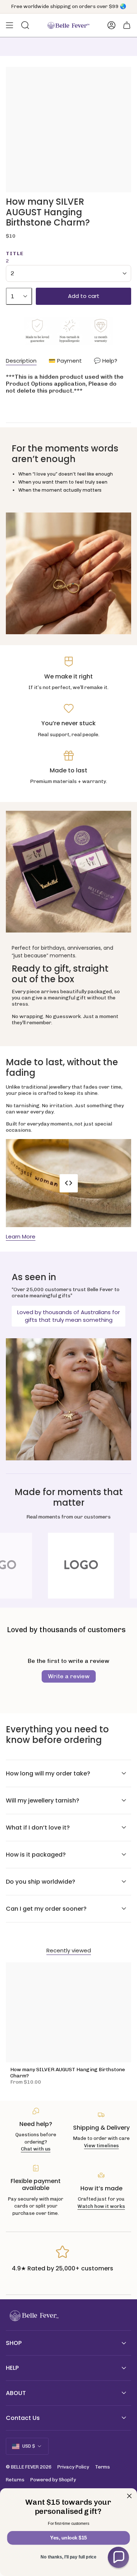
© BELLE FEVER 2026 (29, 2467)
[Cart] (127, 25)
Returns (15, 2480)
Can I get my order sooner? (46, 1909)
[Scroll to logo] (69, 1566)
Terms (102, 2467)
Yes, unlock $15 (68, 2538)
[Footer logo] (33, 2316)
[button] (118, 2557)
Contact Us (23, 2418)
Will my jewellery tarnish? (43, 1800)
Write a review (69, 1676)
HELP (12, 2368)
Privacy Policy (73, 2467)
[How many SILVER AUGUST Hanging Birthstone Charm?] (68, 2012)
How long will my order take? (48, 1773)
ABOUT (16, 2393)
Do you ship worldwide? (41, 1882)
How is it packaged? (36, 1855)
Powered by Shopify (53, 2480)
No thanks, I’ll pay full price (68, 2557)
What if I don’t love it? (38, 1828)
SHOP (14, 2343)
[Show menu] (9, 25)
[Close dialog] (130, 2496)
